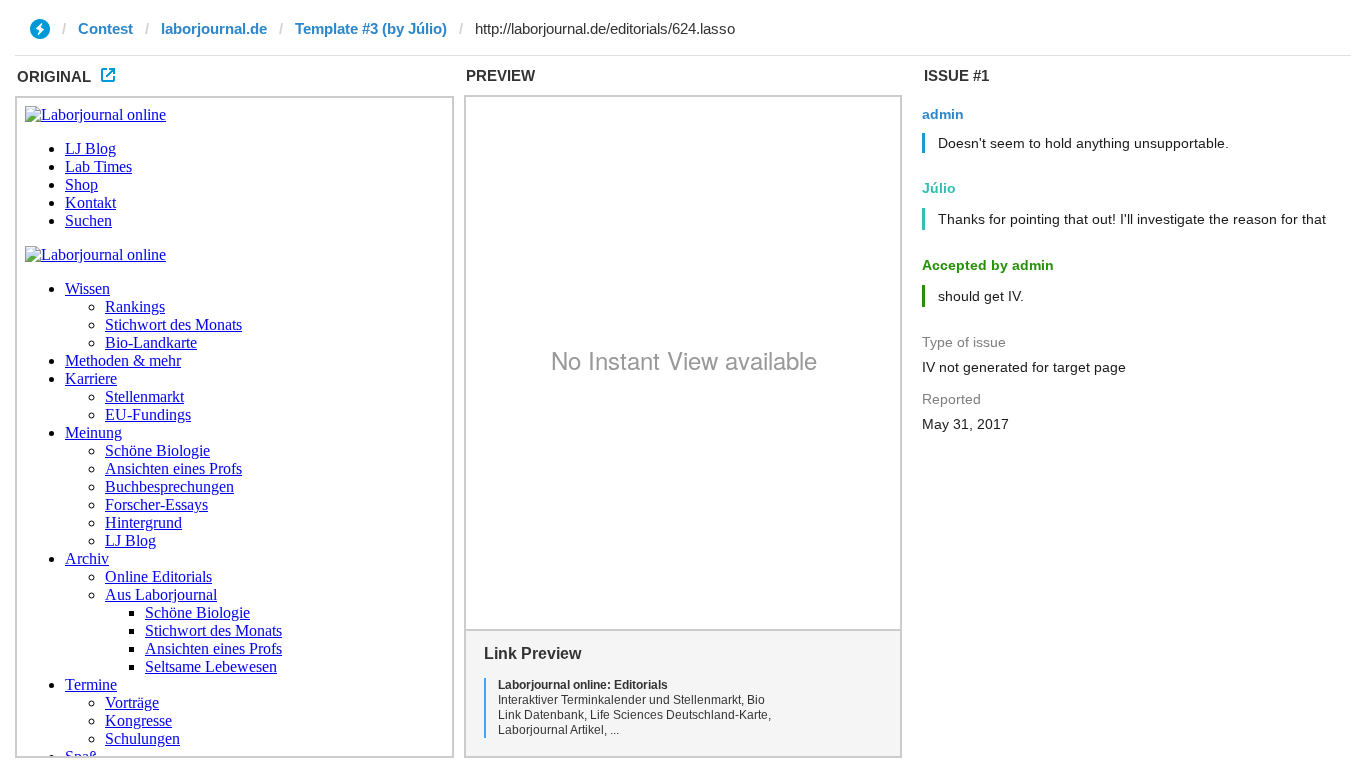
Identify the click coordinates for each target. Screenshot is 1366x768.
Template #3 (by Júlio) (371, 28)
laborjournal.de (214, 28)
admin (943, 114)
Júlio (939, 188)
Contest (105, 28)
